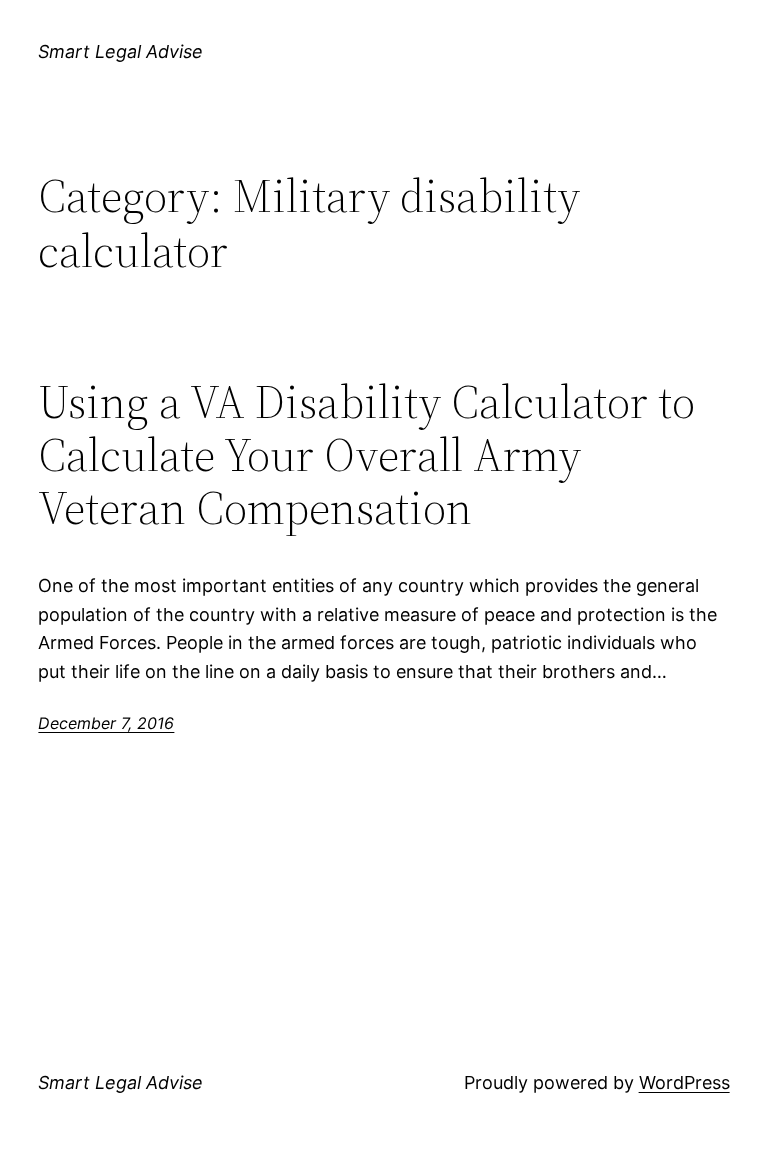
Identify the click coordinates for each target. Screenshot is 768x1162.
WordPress (684, 1082)
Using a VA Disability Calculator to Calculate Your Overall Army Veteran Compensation (366, 454)
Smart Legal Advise (120, 51)
